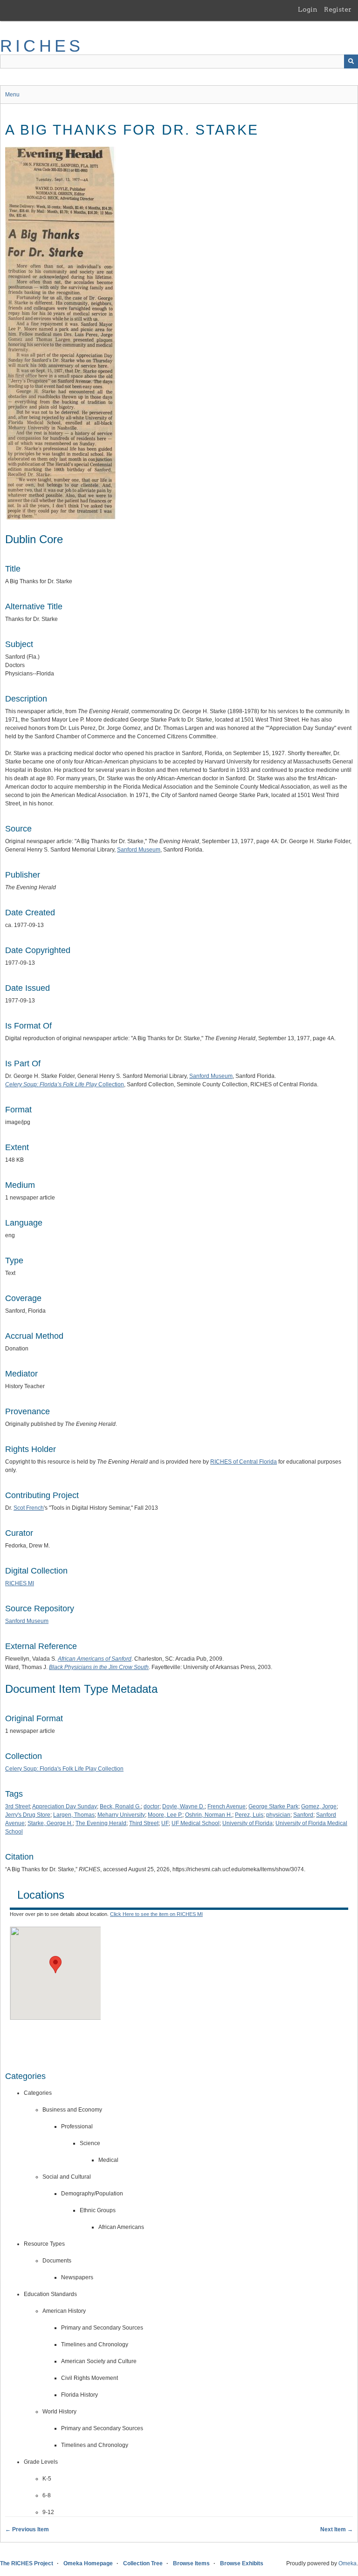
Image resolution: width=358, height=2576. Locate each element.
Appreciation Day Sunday (65, 1806)
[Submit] (351, 61)
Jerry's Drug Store (28, 1815)
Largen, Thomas (74, 1815)
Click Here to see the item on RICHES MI (156, 1914)
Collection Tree (143, 2563)
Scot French (29, 1508)
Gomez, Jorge (319, 1806)
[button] (55, 1965)
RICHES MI (20, 1583)
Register (338, 9)
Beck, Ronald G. (120, 1806)
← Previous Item (27, 2529)
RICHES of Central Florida (244, 1462)
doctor (151, 1806)
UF (165, 1823)
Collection (65, 1084)
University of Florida (248, 1823)
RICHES (42, 46)
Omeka (348, 2563)
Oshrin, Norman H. (209, 1815)
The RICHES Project (27, 2563)
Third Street (144, 1823)
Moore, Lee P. (165, 1815)
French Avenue (227, 1806)
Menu (12, 95)
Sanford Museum (139, 850)
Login (308, 9)
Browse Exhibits (242, 2563)
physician (278, 1815)
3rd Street (17, 1806)
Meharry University (121, 1815)
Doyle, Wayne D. (183, 1806)
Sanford (303, 1815)
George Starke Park (273, 1806)
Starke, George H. (50, 1823)
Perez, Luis (249, 1815)
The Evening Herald (101, 1823)
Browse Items (191, 2563)
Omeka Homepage (88, 2563)
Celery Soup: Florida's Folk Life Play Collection (64, 1769)
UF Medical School (196, 1823)
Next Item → (337, 2529)
